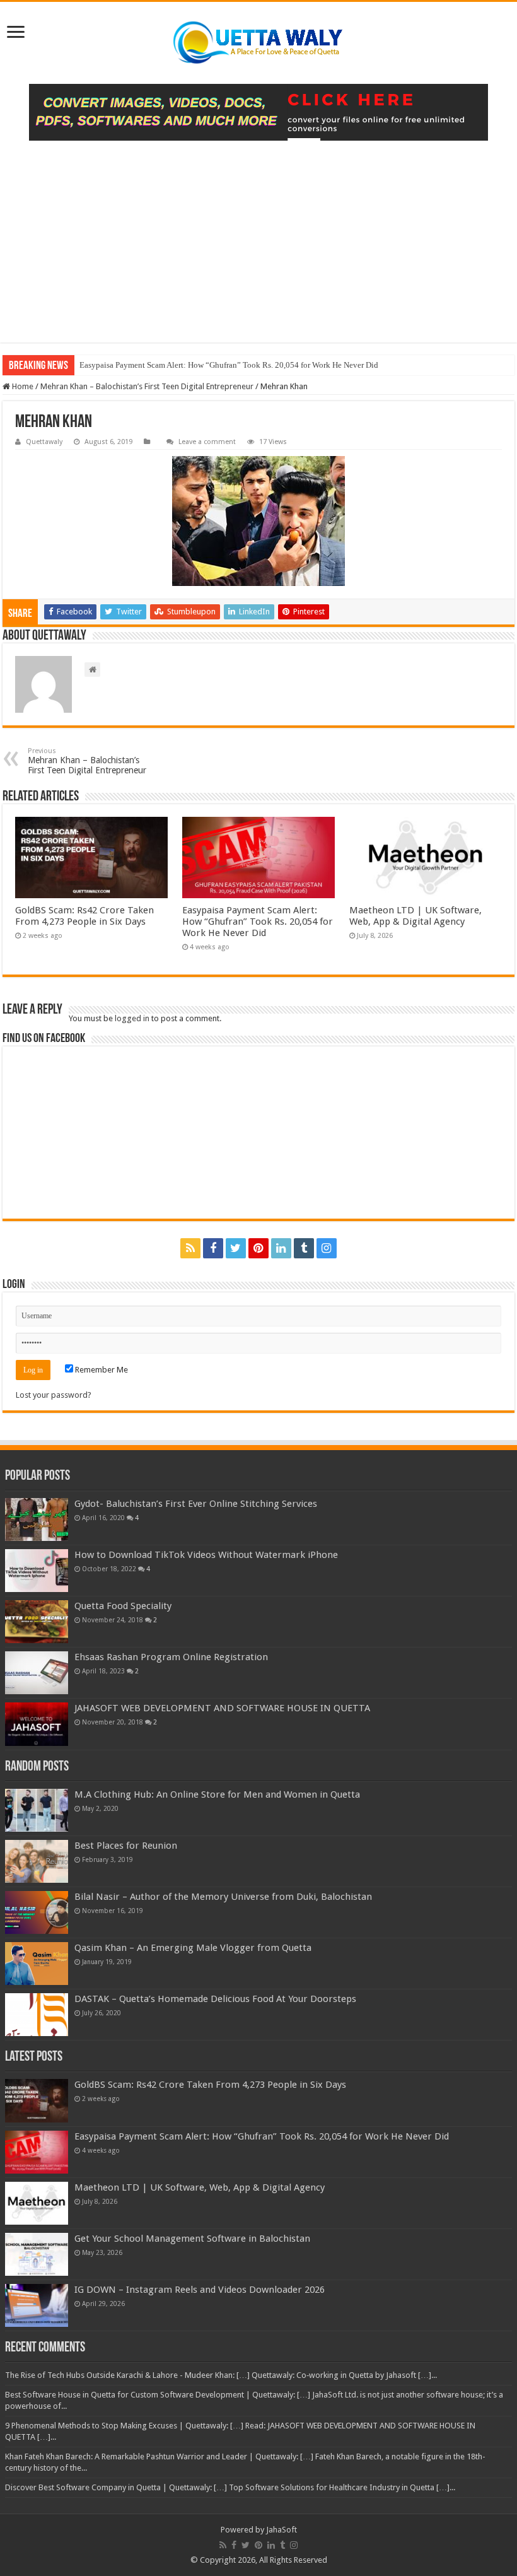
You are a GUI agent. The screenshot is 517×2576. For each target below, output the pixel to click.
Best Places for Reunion (126, 1846)
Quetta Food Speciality (123, 1606)
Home (22, 386)
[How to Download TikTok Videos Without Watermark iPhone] (37, 1571)
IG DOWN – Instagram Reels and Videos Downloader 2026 (200, 2290)
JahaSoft (282, 2530)
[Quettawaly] (258, 43)
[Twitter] (236, 1248)
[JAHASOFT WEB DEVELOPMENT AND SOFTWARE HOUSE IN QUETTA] (37, 1724)
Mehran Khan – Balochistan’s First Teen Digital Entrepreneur (147, 386)
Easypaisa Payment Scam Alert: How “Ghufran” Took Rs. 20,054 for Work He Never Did (229, 365)
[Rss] (190, 1248)
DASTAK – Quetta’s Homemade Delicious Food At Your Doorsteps (215, 1999)
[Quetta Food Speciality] (37, 1622)
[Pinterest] (258, 1248)
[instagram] (327, 1248)
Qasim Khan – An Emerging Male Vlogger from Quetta (193, 1948)
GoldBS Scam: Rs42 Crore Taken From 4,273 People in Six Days (84, 916)
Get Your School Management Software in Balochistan (192, 2239)
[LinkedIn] (281, 1248)
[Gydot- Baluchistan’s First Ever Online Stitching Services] (37, 1519)
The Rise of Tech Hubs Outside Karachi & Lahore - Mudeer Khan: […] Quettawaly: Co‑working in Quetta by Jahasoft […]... (221, 2375)
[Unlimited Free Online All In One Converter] (258, 112)
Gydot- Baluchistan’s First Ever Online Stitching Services (196, 1504)
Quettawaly (44, 442)
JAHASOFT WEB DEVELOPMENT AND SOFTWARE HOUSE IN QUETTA (222, 1708)
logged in (132, 1018)
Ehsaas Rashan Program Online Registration (171, 1657)
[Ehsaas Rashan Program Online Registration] (37, 1673)
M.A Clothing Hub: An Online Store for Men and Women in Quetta (217, 1794)
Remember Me (101, 1370)
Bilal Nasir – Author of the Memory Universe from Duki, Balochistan (223, 1897)
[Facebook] (213, 1248)
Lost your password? (54, 1395)
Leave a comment (207, 442)
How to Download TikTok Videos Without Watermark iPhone (206, 1555)
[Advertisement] (258, 235)
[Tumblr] (304, 1248)
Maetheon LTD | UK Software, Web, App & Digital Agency (415, 916)
